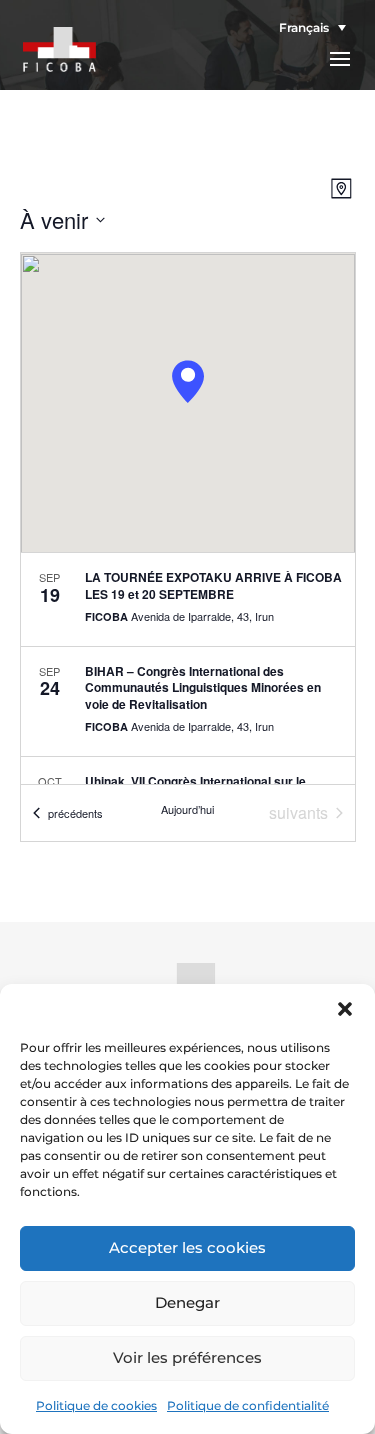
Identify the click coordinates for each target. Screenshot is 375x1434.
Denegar (187, 1302)
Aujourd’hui (187, 809)
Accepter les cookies (187, 1247)
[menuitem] (308, 27)
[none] (308, 27)
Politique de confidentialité (248, 1405)
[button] (345, 1009)
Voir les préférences (187, 1357)
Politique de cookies (96, 1405)
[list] (188, 668)
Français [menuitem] (304, 27)
